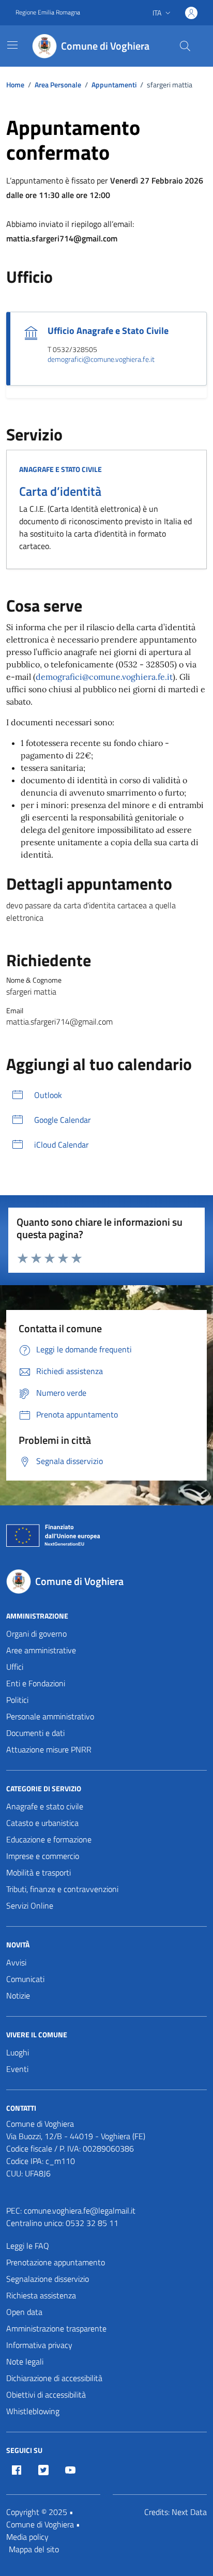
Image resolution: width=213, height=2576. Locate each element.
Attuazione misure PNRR (49, 1749)
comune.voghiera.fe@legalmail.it (80, 2211)
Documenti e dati (35, 1733)
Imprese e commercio (43, 1856)
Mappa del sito (34, 2549)
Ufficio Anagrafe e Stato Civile (108, 331)
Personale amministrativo (50, 1716)
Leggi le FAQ (28, 2246)
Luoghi (18, 2052)
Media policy (27, 2537)
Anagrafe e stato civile (60, 469)
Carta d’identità (60, 491)
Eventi (17, 2069)
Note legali (25, 2361)
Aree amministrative (41, 1650)
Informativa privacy (39, 2345)
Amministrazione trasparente (56, 2328)
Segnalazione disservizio (48, 2279)
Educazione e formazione (49, 1839)
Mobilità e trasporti (39, 1872)
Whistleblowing (33, 2411)
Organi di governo (36, 1634)
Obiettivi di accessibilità (46, 2395)
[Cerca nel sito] (185, 46)
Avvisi (16, 1962)
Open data (24, 2312)
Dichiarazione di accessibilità (54, 2378)
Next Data (189, 2512)
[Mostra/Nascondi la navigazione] (12, 45)
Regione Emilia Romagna (48, 12)
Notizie (18, 1995)
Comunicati (25, 1979)
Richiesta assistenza (41, 2295)
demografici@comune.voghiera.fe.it (101, 360)
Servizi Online (30, 1906)
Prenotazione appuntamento (56, 2262)
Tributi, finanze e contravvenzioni (62, 1889)
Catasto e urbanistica (42, 1823)
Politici (17, 1700)
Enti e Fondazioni (36, 1683)
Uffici (15, 1667)
